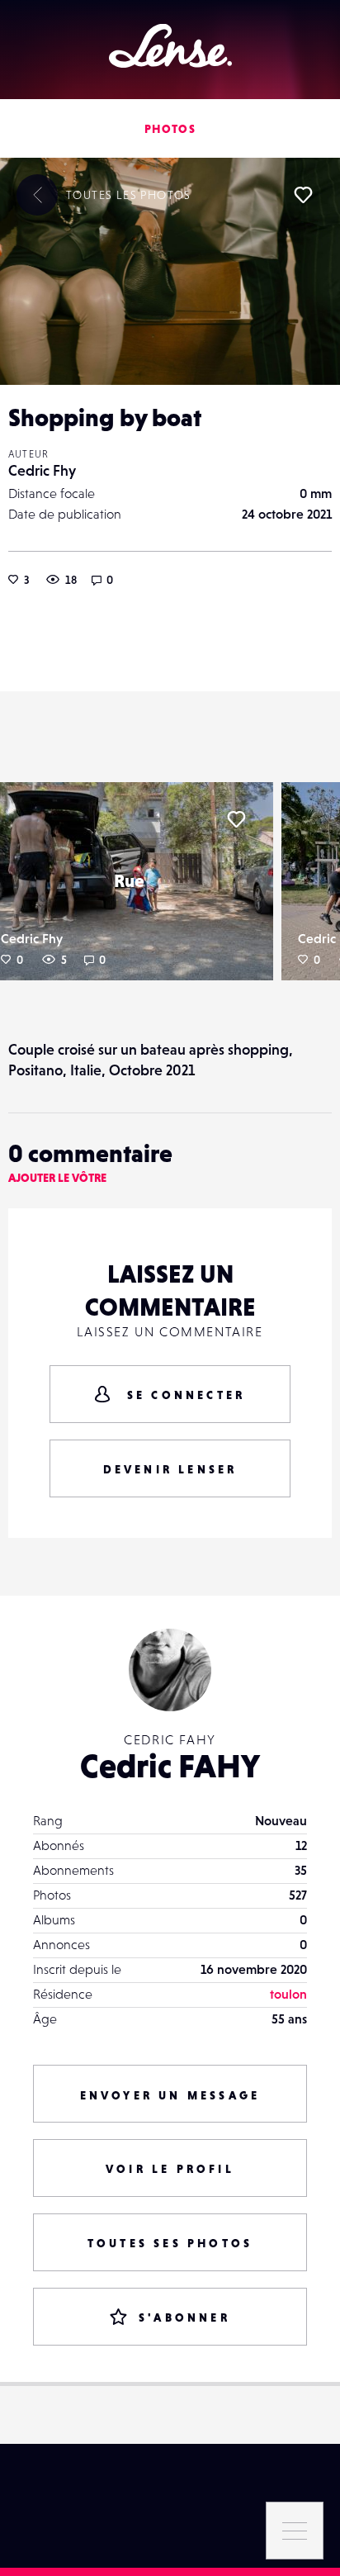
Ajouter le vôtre (57, 1178)
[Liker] (303, 195)
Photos (170, 129)
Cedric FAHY (170, 1766)
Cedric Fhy (42, 470)
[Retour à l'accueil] (170, 46)
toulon (288, 1994)
